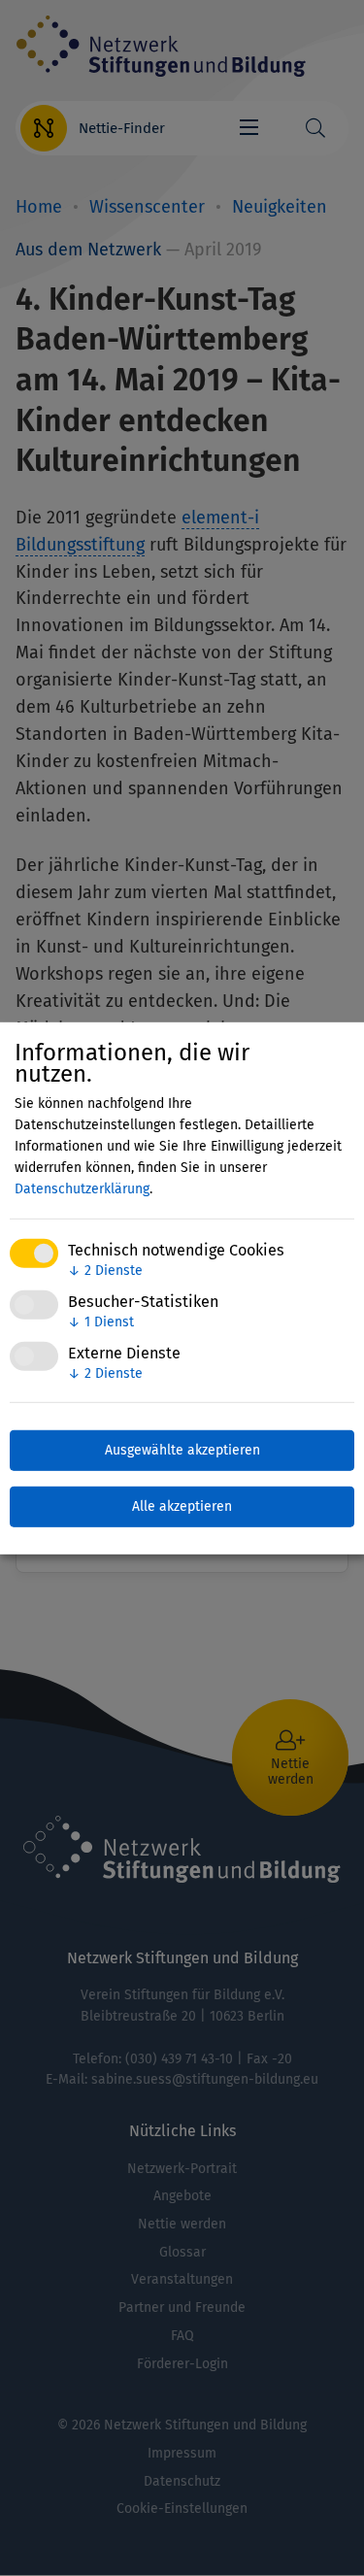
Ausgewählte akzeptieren (182, 1450)
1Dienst (101, 1322)
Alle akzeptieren (182, 1506)
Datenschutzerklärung (82, 1189)
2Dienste (105, 1271)
